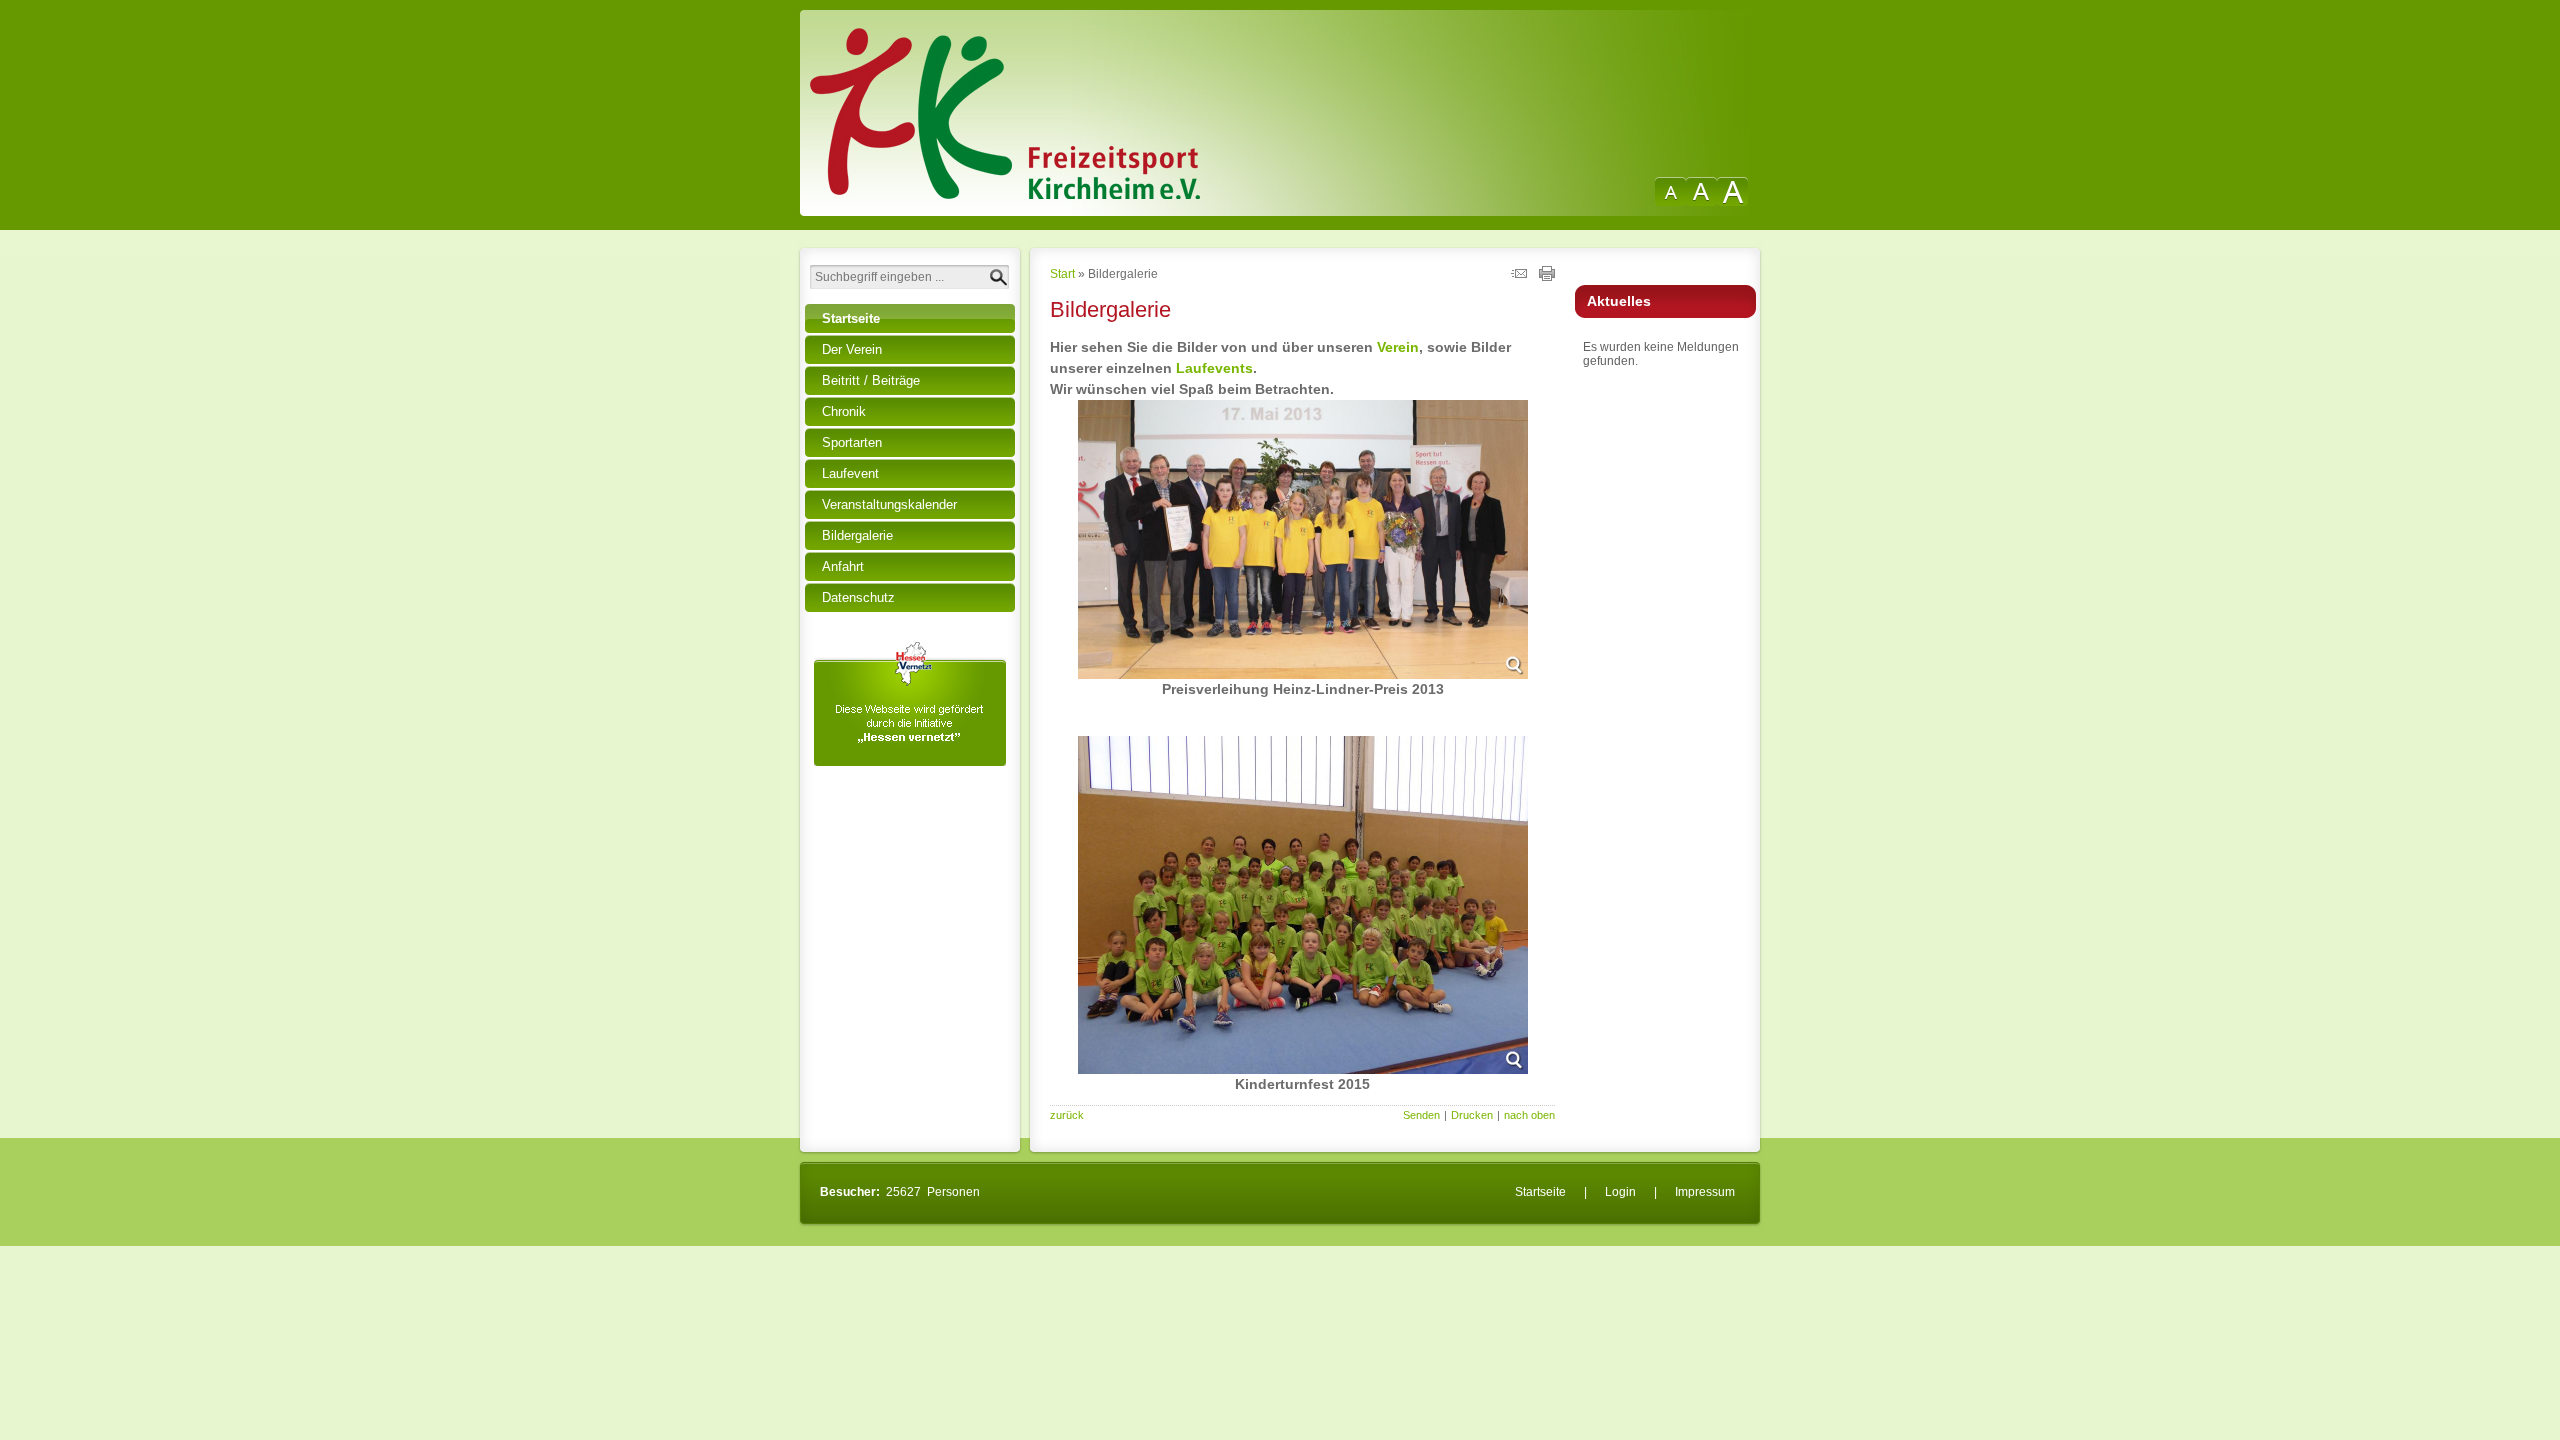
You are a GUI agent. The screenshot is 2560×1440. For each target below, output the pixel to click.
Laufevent (850, 473)
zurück (1067, 1115)
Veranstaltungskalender (889, 504)
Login (1620, 1192)
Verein (1398, 347)
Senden (1421, 1115)
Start (1062, 274)
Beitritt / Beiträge (871, 380)
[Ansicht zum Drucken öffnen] (1547, 277)
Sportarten (852, 442)
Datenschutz (858, 597)
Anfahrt (843, 566)
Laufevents (1214, 368)
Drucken (1472, 1115)
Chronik (844, 411)
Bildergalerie (857, 535)
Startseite (851, 318)
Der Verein (852, 349)
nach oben (1529, 1115)
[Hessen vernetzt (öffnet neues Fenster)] (910, 762)
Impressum (1705, 1192)
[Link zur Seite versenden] (1519, 277)
